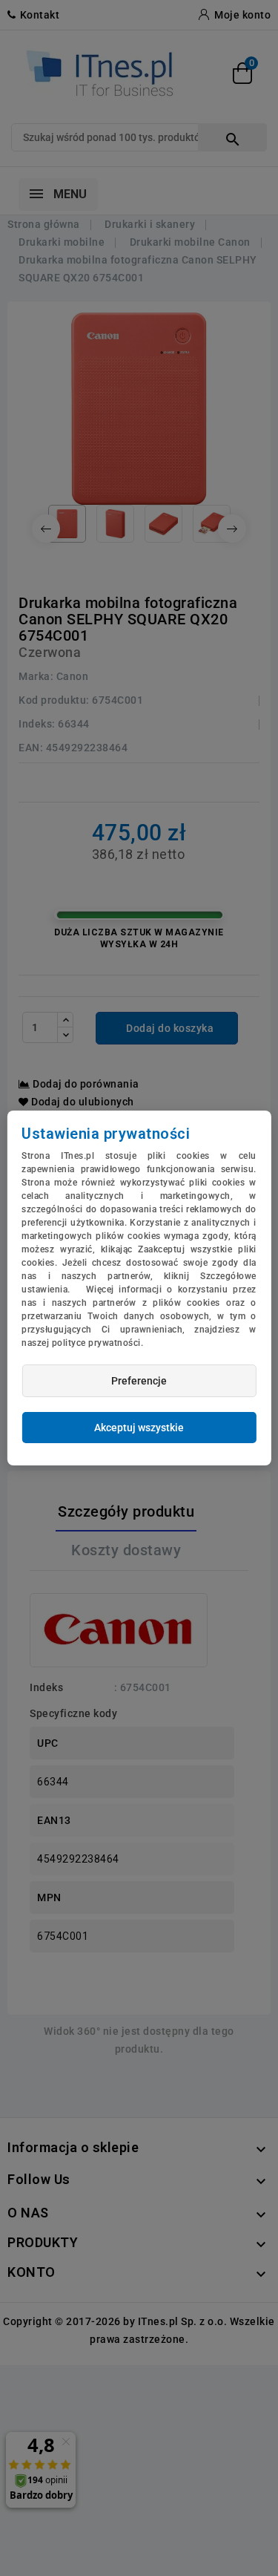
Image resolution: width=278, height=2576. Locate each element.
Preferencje (139, 1381)
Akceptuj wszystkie (139, 1428)
